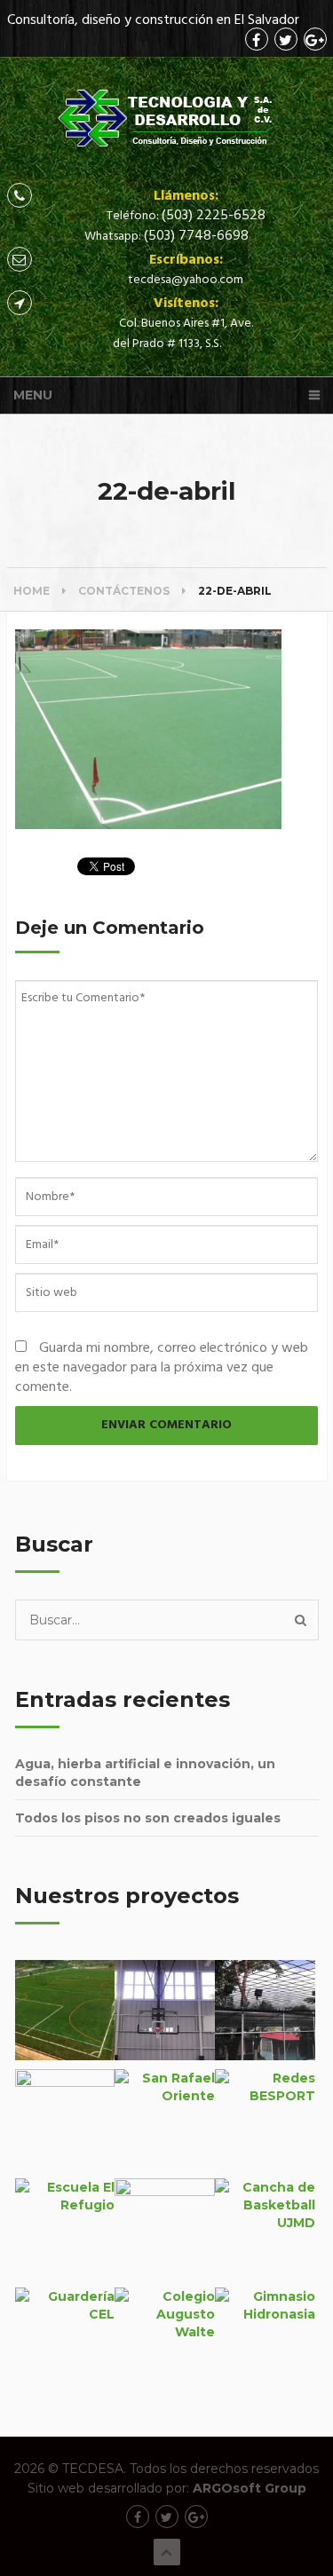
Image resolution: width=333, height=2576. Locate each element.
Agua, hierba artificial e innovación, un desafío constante (145, 1773)
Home (32, 591)
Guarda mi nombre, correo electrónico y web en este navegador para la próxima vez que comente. (162, 1368)
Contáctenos (124, 591)
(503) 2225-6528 (214, 216)
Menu (33, 395)
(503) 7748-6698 (196, 236)
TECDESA (93, 2469)
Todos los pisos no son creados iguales (148, 1818)
